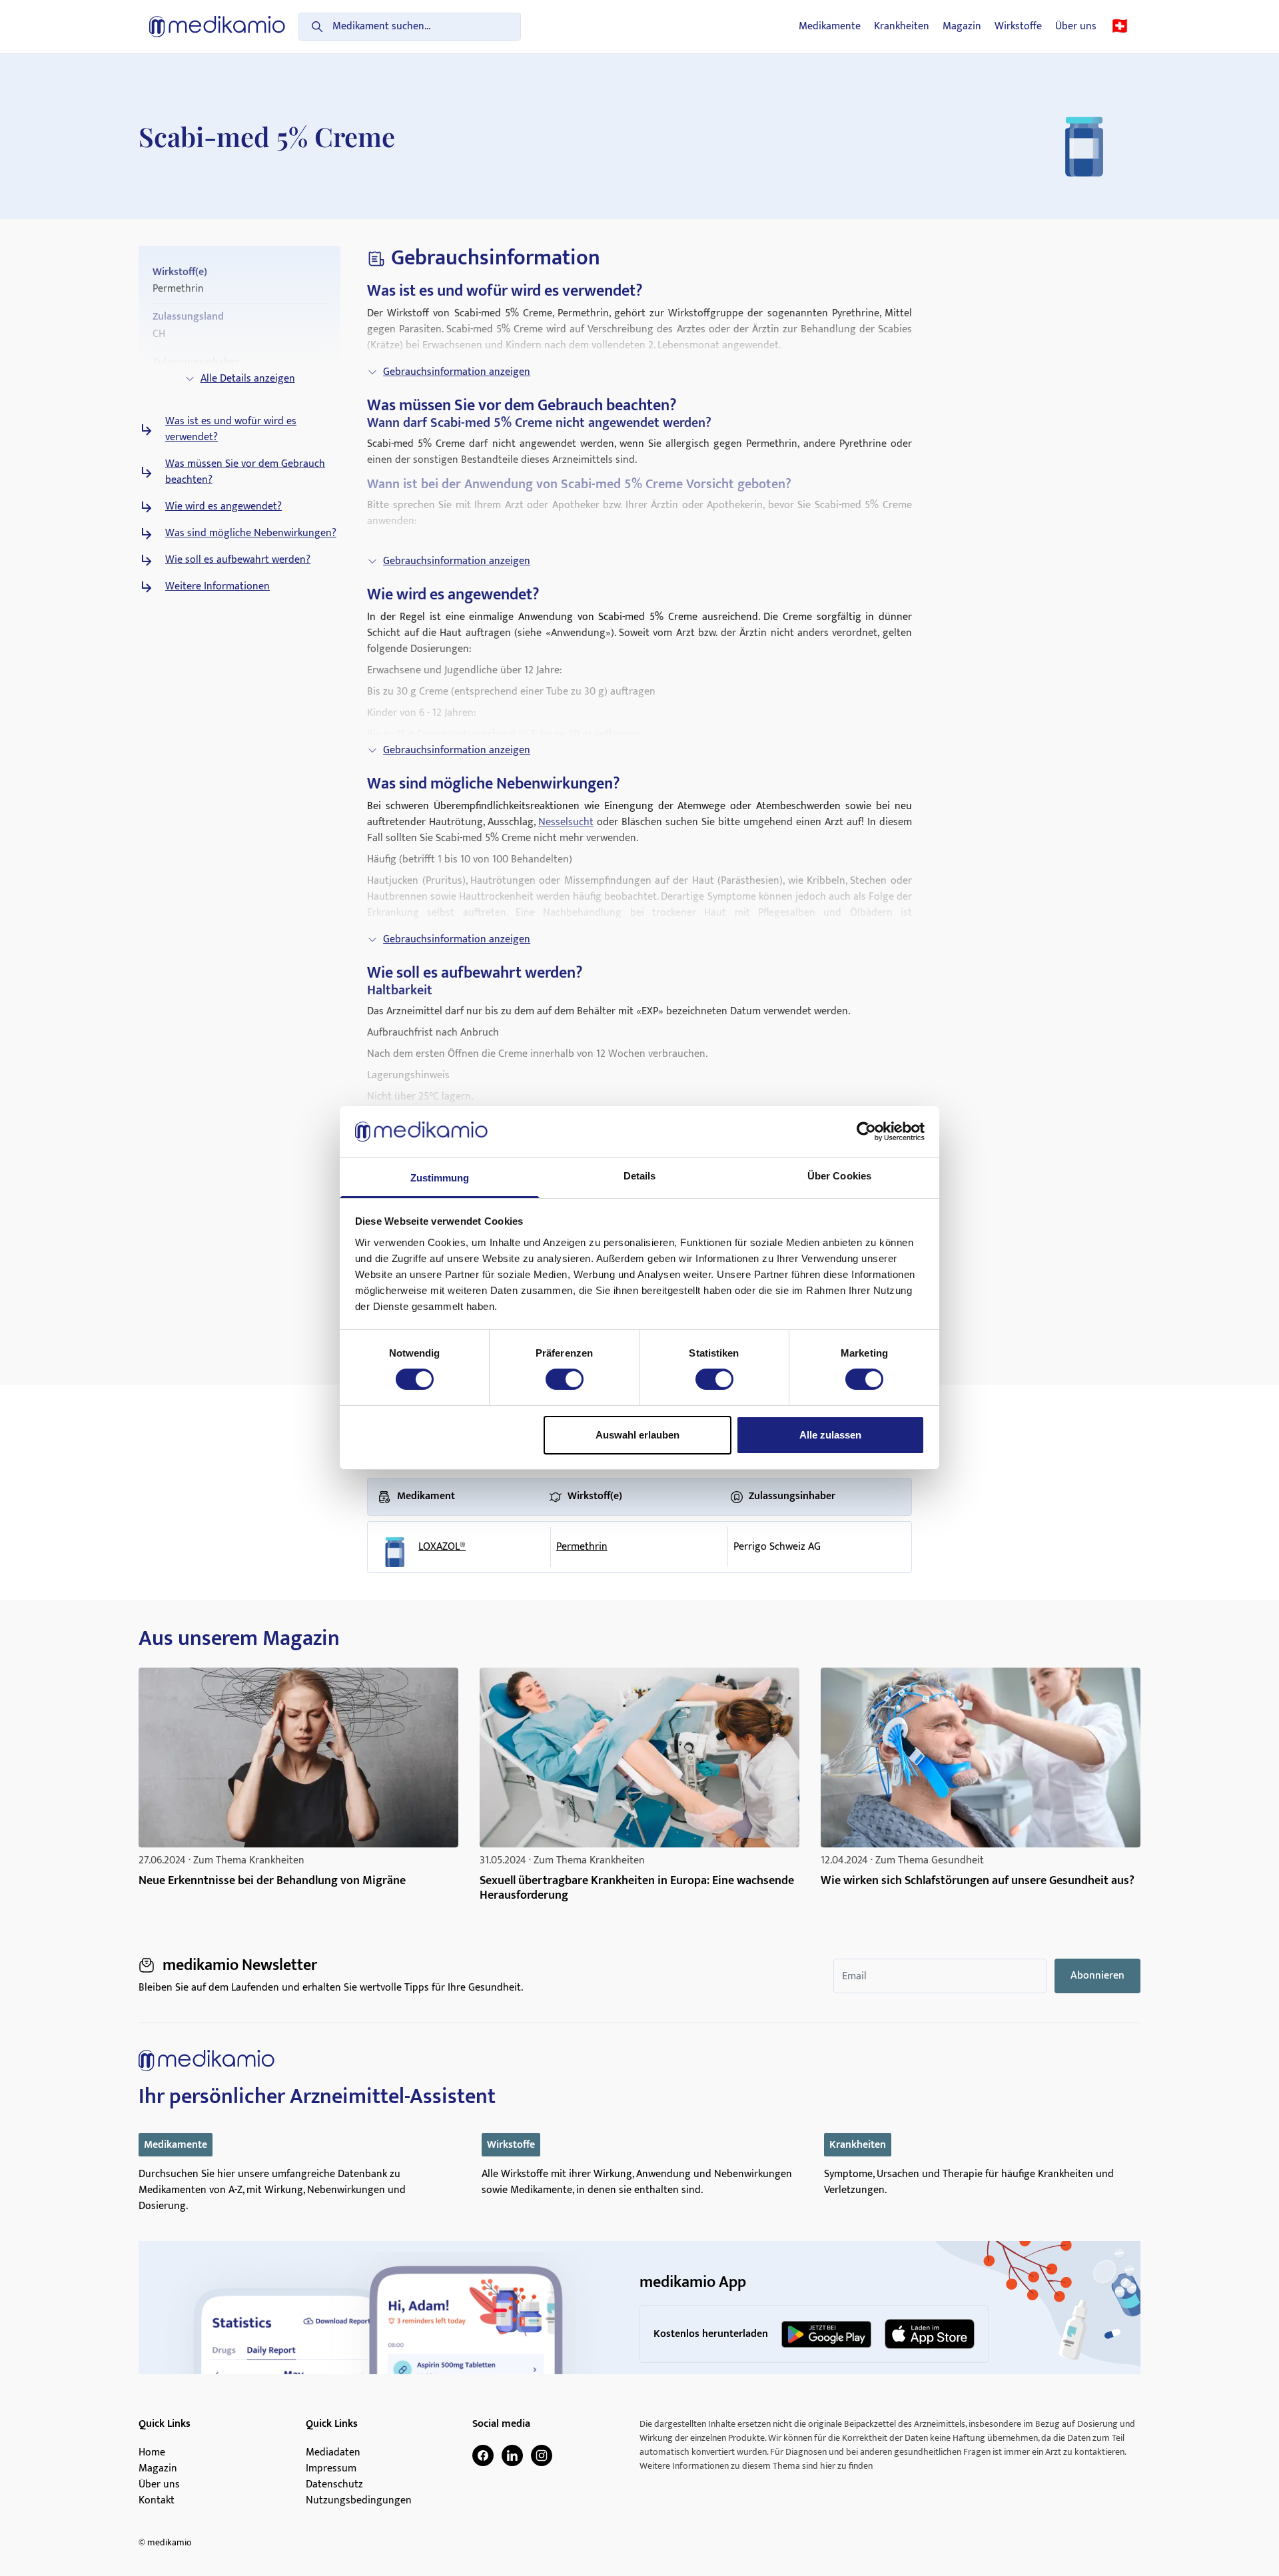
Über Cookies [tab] (839, 1176)
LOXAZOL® (442, 1547)
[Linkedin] (512, 2455)
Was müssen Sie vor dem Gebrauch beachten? (245, 472)
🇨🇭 (1120, 27)
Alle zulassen (830, 1435)
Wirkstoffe (1018, 27)
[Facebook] (483, 2455)
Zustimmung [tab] (440, 1178)
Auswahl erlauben (638, 1435)
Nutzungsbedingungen (359, 2501)
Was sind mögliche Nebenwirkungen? (251, 533)
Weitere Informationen (217, 587)
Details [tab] (640, 1176)
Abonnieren (1097, 1976)
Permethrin (582, 1547)
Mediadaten (333, 2453)
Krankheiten (902, 27)
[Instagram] (542, 2455)
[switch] (565, 1379)
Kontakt (157, 2501)
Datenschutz (334, 2485)
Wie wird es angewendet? (223, 507)
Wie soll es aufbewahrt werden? (238, 560)
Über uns (1076, 27)
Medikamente (830, 27)
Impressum (331, 2469)
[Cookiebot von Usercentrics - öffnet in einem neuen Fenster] (866, 1131)
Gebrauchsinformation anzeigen (457, 372)
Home (152, 2453)
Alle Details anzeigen (248, 379)
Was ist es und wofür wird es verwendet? (231, 430)
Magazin (962, 27)
